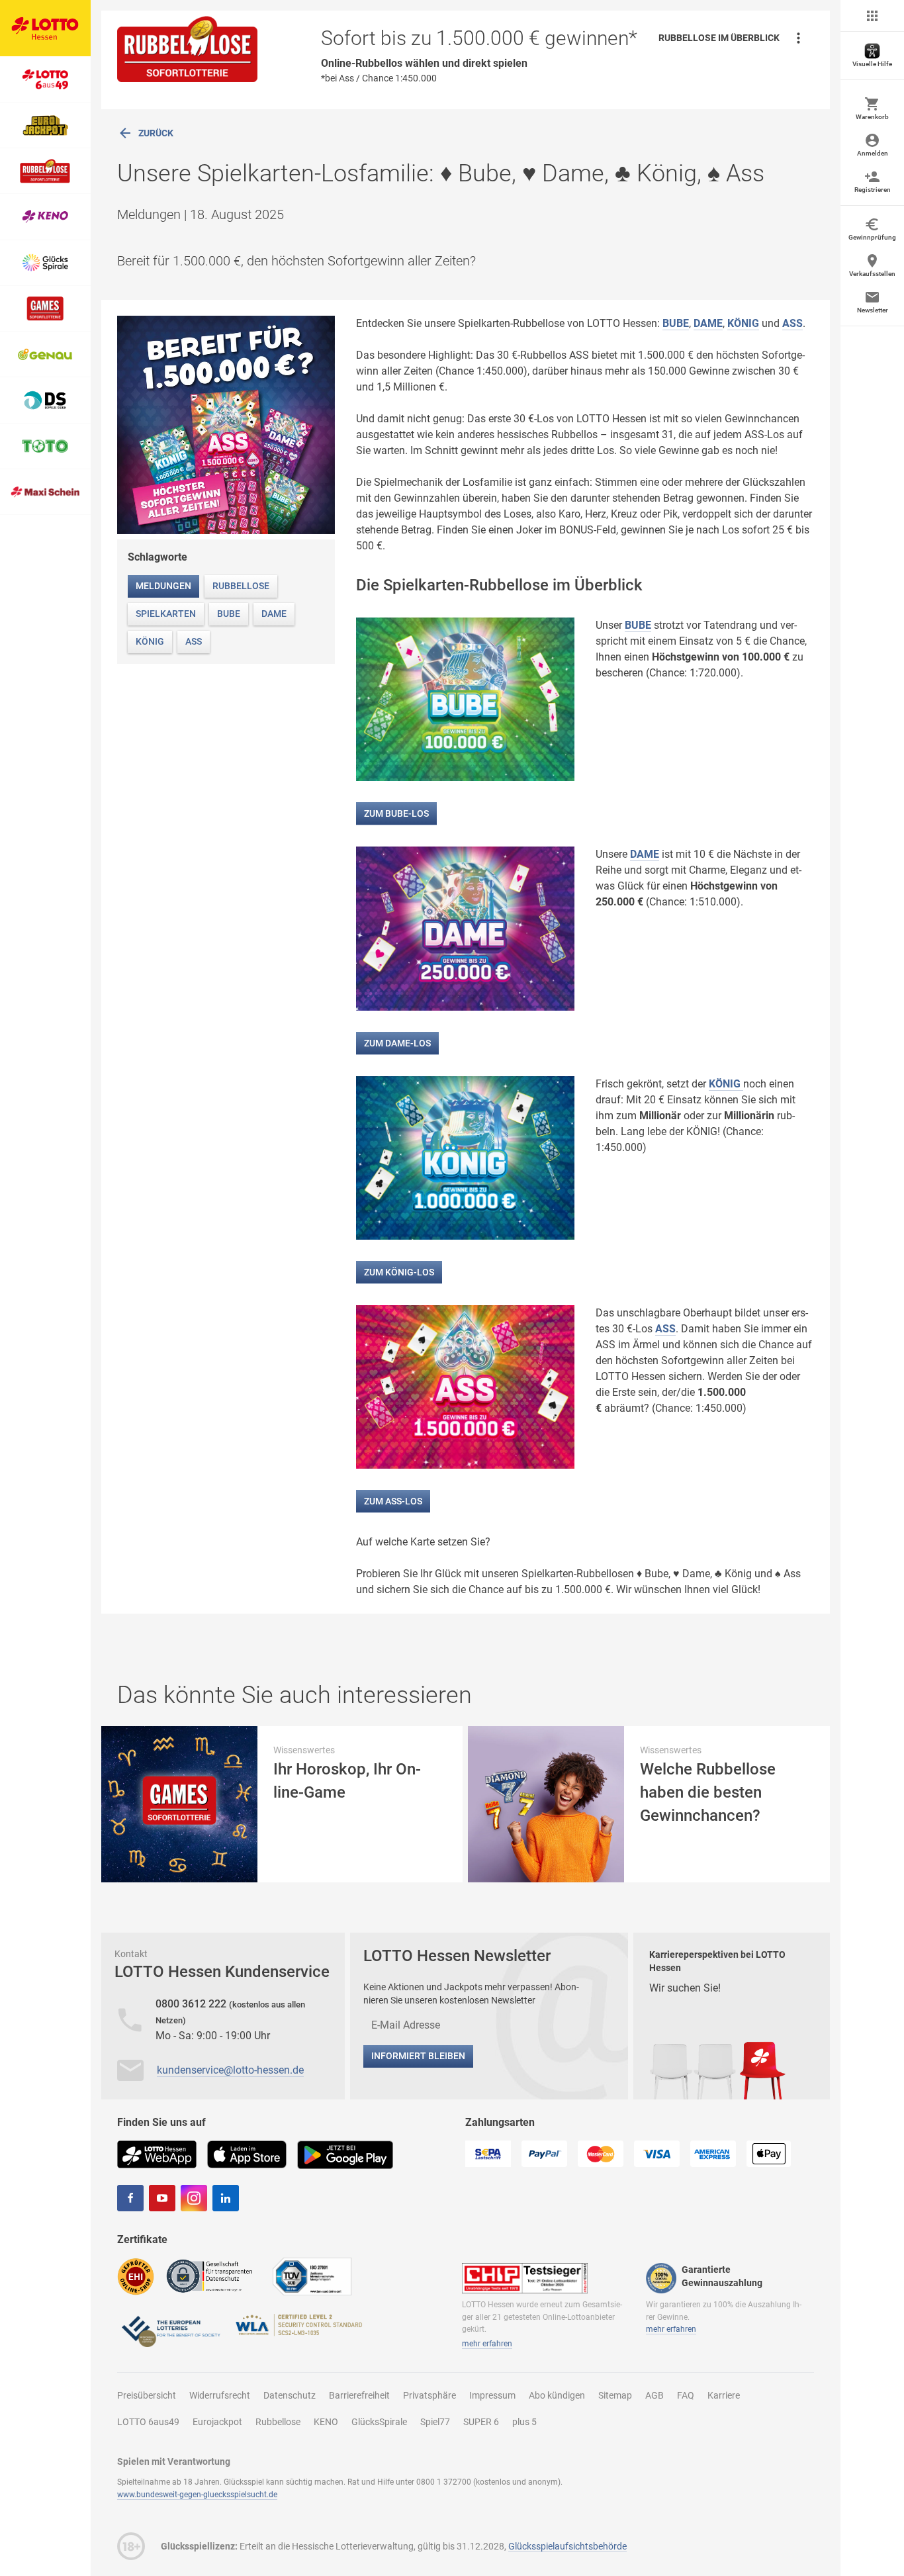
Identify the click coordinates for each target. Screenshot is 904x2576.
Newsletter (873, 310)
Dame (274, 614)
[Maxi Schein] (45, 492)
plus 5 (524, 2422)
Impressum (492, 2395)
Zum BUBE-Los (396, 813)
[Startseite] (45, 28)
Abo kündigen (557, 2395)
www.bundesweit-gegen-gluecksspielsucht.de (197, 2495)
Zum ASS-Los (393, 1501)
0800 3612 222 (192, 2004)
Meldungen (163, 586)
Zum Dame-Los (397, 1043)
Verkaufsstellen (872, 274)
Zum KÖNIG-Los (399, 1272)
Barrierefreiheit (359, 2395)
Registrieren (873, 190)
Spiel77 (435, 2422)
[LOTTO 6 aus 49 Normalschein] (45, 79)
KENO (326, 2422)
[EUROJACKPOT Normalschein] (45, 125)
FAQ (686, 2395)
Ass (194, 641)
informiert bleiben (418, 2056)
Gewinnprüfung (872, 237)
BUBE (676, 323)
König (150, 641)
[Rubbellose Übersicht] (45, 171)
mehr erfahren (487, 2344)
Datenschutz (290, 2395)
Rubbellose (241, 586)
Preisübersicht (147, 2395)
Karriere (724, 2395)
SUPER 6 (481, 2422)
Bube (229, 614)
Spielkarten (166, 614)
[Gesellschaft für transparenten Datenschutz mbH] (213, 2275)
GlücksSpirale (379, 2422)
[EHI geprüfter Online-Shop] (136, 2276)
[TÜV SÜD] (312, 2276)
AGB (655, 2395)
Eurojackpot (217, 2422)
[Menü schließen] (872, 16)
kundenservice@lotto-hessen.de (230, 2070)
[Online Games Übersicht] (45, 309)
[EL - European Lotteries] (170, 2330)
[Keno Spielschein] (45, 217)
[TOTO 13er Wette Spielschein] (45, 446)
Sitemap (615, 2395)
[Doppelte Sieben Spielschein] (45, 400)
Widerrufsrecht (220, 2395)
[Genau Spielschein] (45, 354)
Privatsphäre (429, 2395)
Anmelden (873, 153)
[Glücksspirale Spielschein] (45, 263)
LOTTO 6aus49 (148, 2422)
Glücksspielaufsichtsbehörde (567, 2546)
